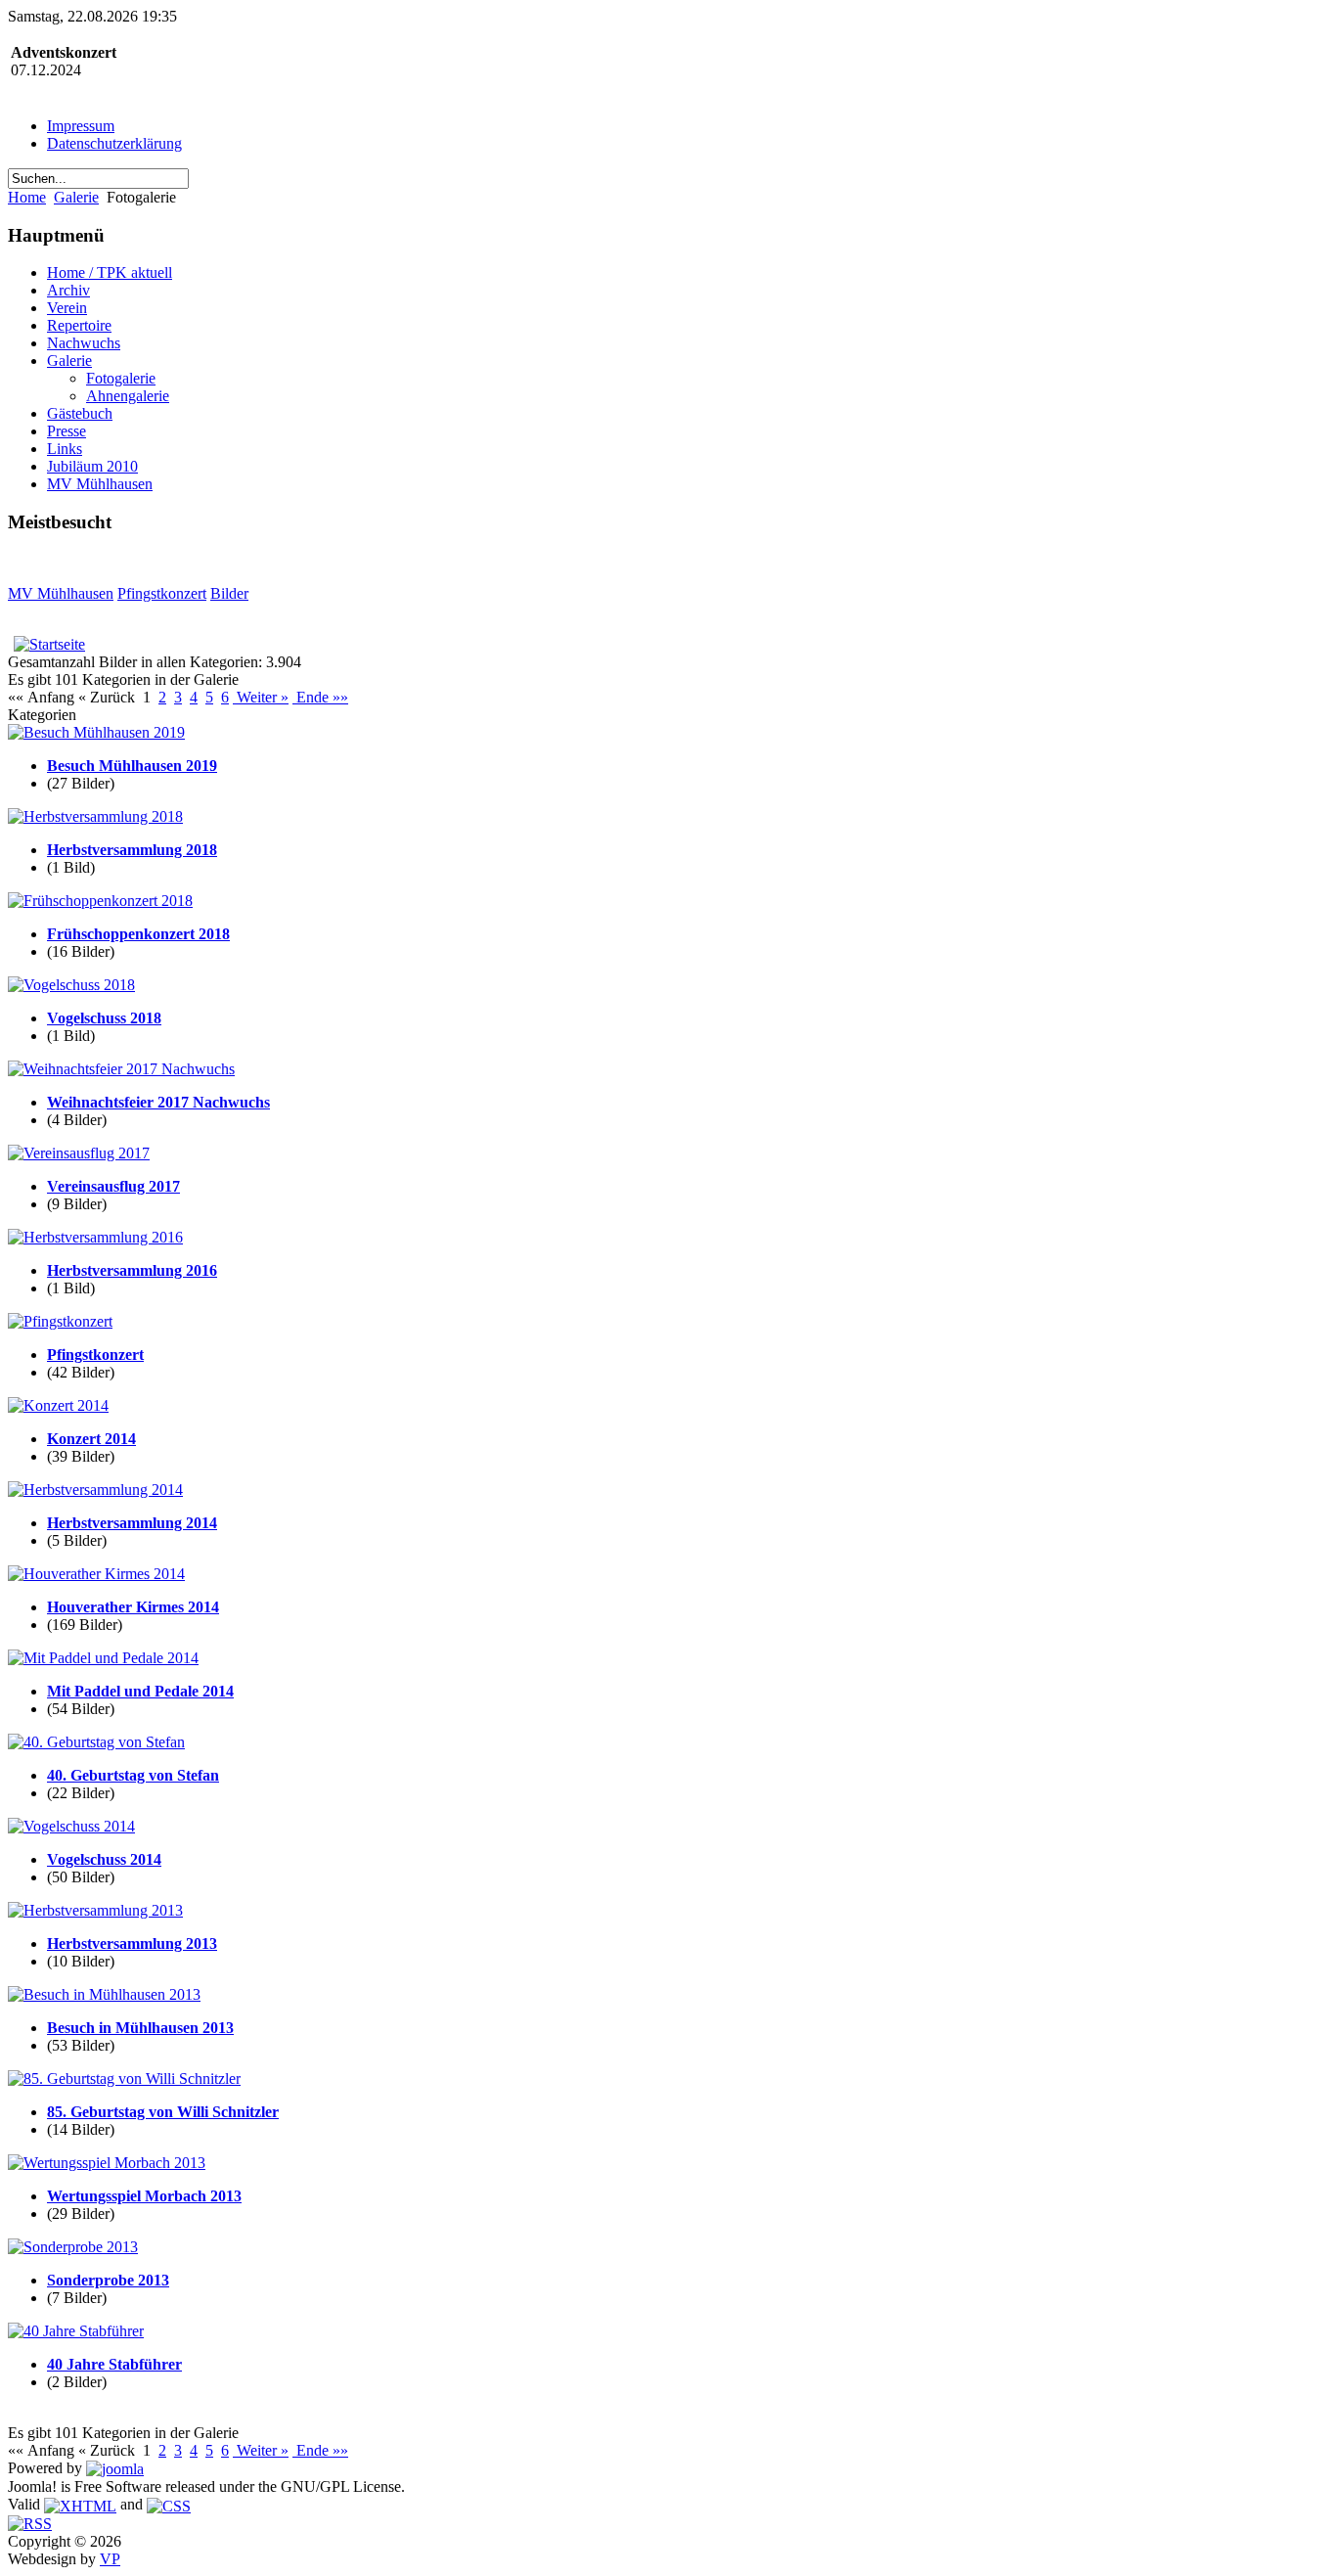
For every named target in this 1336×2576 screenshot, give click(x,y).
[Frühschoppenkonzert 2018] (100, 901)
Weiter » (261, 697)
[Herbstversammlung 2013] (95, 1910)
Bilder (229, 593)
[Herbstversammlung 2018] (95, 816)
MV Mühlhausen (61, 593)
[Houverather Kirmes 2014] (96, 1574)
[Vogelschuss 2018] (71, 985)
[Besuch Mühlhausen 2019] (96, 732)
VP (110, 2559)
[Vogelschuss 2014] (71, 1826)
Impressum (81, 126)
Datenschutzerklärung (114, 143)
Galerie (76, 197)
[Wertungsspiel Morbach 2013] (107, 2163)
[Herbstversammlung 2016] (95, 1237)
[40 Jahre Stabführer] (76, 2331)
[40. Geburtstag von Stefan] (96, 1742)
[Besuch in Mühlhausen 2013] (104, 1994)
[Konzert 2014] (58, 1405)
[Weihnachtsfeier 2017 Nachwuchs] (121, 1069)
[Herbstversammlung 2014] (95, 1490)
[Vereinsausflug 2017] (79, 1153)
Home (27, 197)
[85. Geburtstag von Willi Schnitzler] (124, 2079)
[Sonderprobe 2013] (73, 2247)
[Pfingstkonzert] (60, 1321)
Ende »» (320, 697)
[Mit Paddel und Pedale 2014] (103, 1658)
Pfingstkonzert (162, 593)
